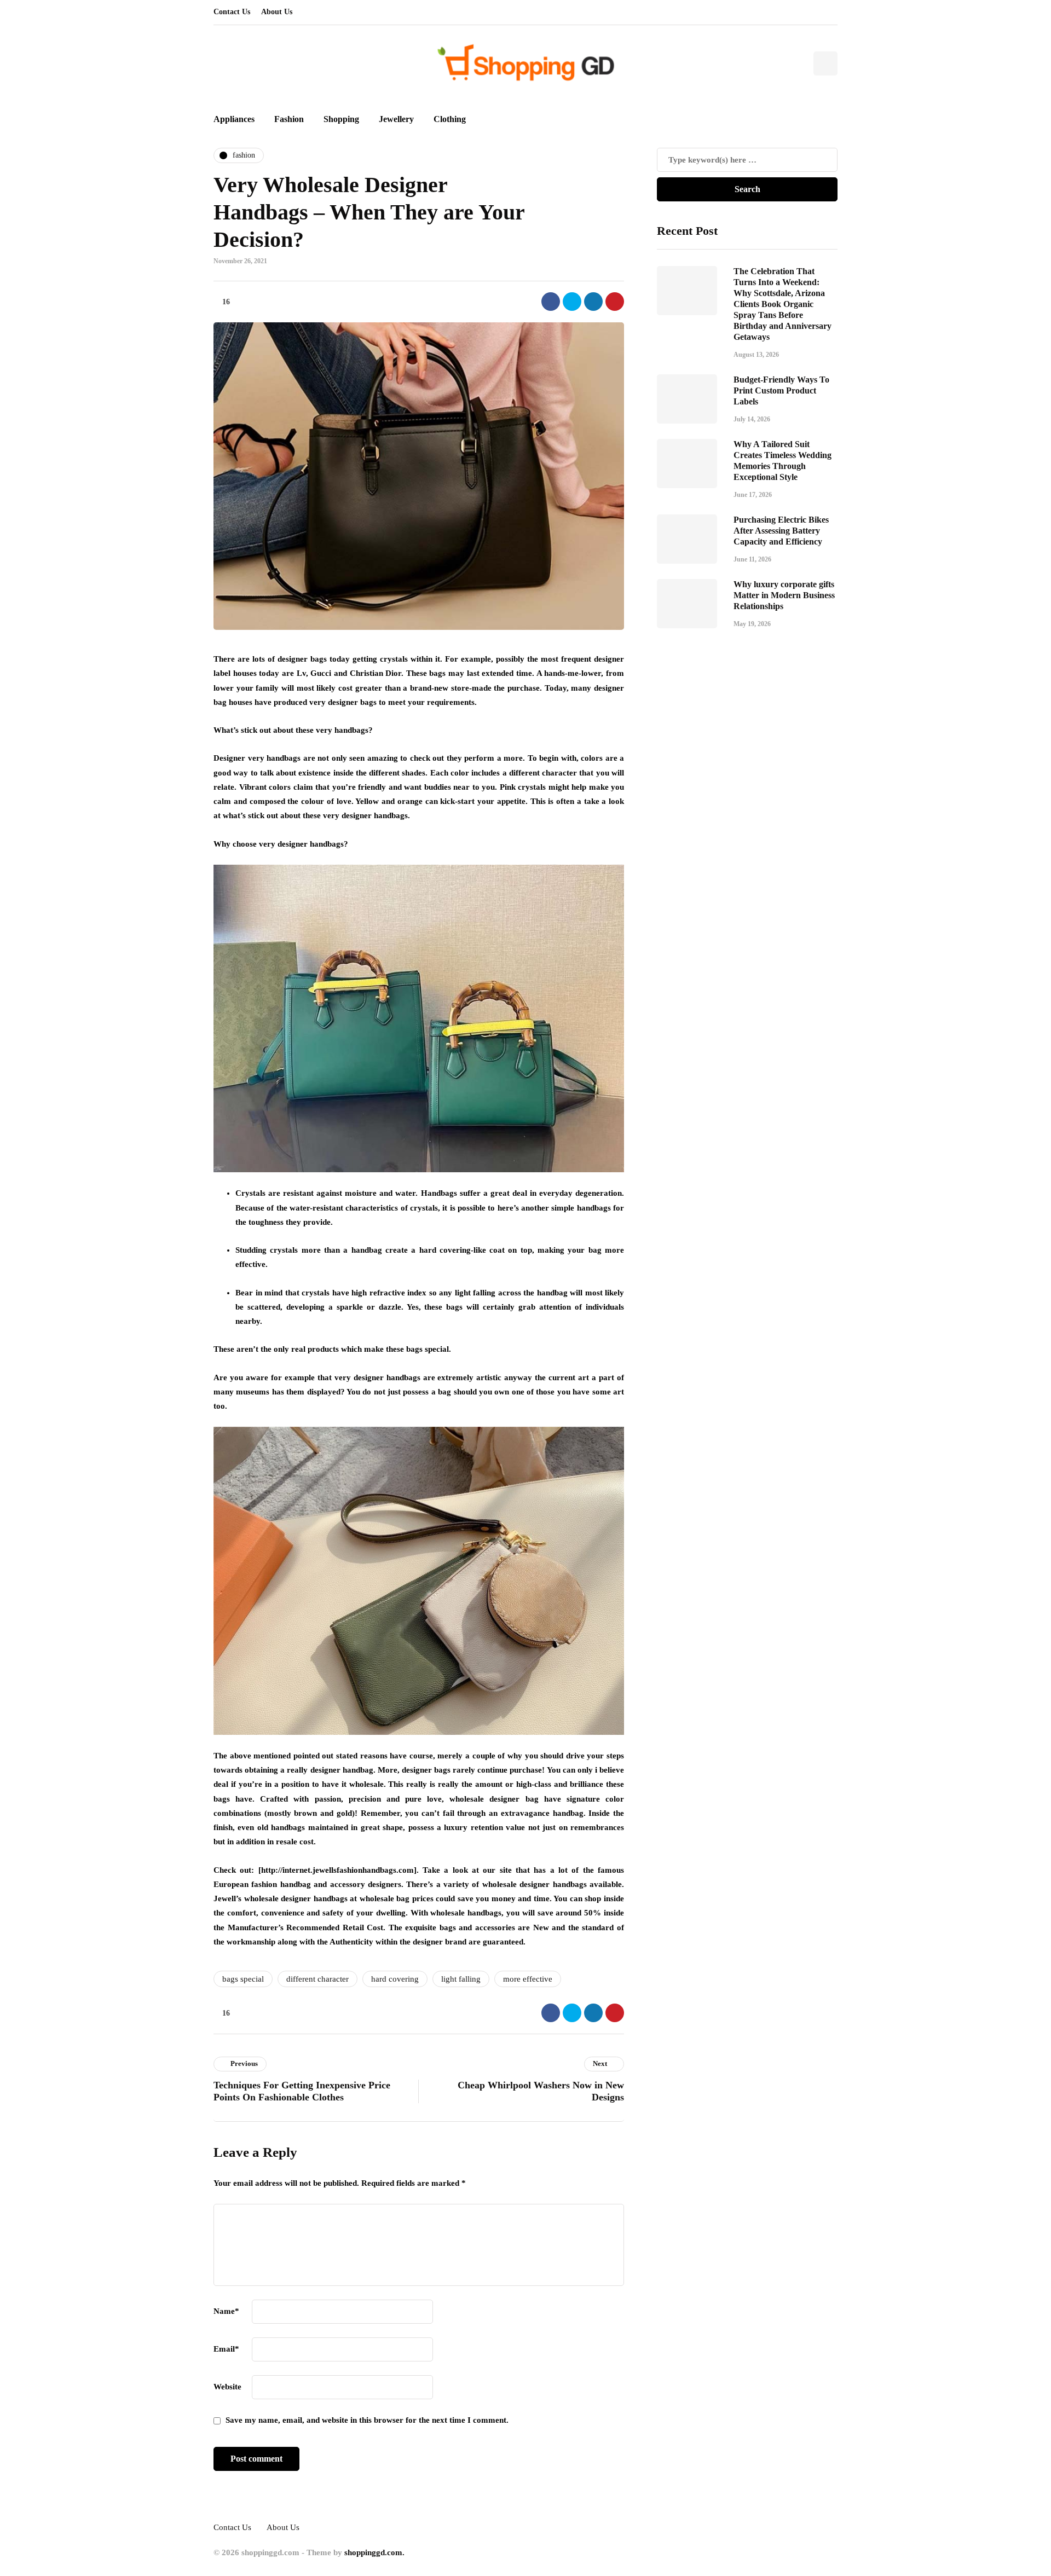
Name (226, 2311)
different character (317, 1979)
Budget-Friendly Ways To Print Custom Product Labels (781, 390)
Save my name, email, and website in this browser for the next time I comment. (367, 2420)
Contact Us (232, 12)
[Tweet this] (572, 302)
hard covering (395, 1979)
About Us (277, 12)
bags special (243, 1979)
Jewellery (396, 119)
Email (226, 2349)
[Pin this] (615, 302)
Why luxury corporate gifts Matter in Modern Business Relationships (784, 595)
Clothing (450, 119)
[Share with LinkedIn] (593, 302)
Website (227, 2387)
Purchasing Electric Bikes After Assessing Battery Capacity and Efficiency (781, 531)
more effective (528, 1979)
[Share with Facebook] (551, 302)
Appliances (234, 119)
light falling (461, 1979)
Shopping (341, 119)
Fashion (289, 119)
